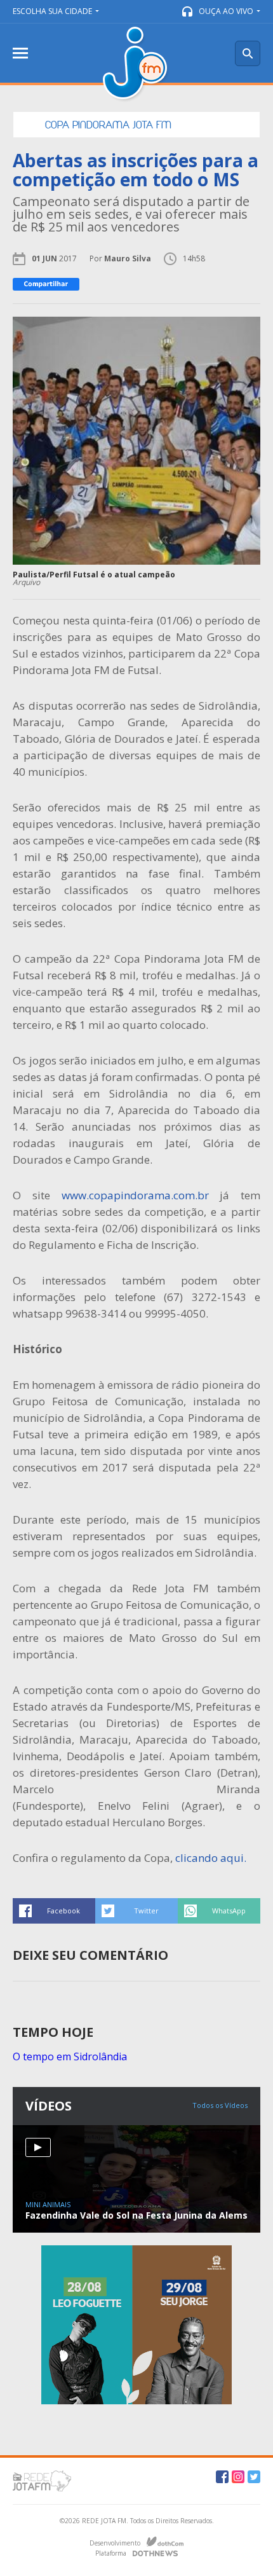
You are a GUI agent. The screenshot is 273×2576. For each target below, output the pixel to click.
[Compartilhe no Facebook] (46, 284)
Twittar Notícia (136, 1911)
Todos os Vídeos (220, 2105)
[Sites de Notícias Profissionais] (155, 2552)
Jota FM (136, 65)
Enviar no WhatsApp (219, 1911)
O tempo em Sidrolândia (70, 2056)
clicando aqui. (211, 1858)
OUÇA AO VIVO (226, 11)
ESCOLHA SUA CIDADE (52, 11)
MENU (20, 53)
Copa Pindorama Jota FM (108, 125)
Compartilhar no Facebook (54, 1911)
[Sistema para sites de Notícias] (165, 2542)
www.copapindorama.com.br (135, 1195)
